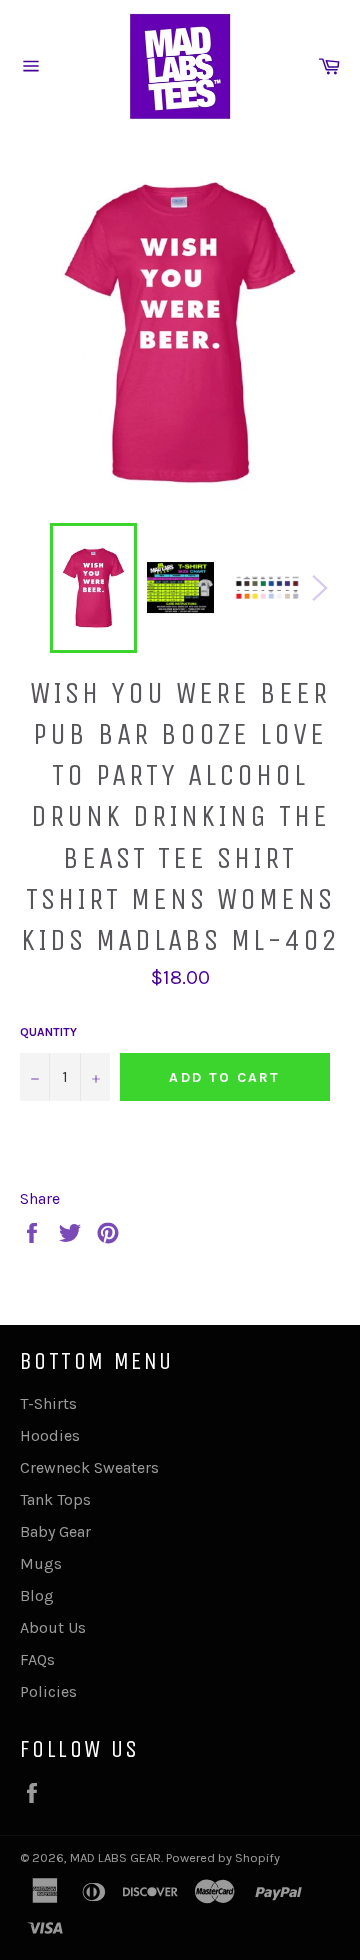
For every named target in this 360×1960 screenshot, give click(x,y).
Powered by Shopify (223, 1857)
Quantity (48, 1032)
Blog (37, 1595)
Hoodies (50, 1435)
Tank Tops (55, 1499)
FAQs (37, 1659)
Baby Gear (55, 1531)
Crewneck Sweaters (89, 1467)
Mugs (41, 1563)
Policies (48, 1691)
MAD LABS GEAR (115, 1857)
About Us (53, 1627)
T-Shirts (48, 1403)
